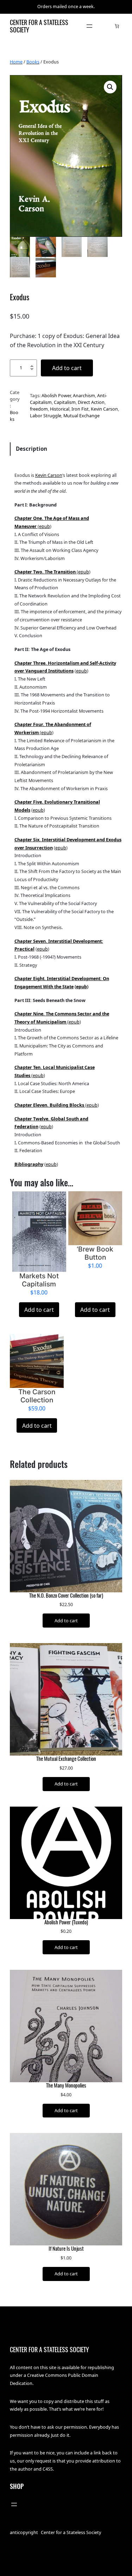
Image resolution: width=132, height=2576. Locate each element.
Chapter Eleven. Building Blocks (50, 1105)
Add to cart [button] (39, 1310)
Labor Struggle (46, 416)
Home (16, 62)
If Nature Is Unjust (66, 2249)
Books (33, 62)
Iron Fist (80, 409)
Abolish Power (56, 395)
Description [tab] (32, 449)
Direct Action (91, 402)
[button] (110, 87)
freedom (39, 409)
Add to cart (67, 368)
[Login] (106, 26)
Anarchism (84, 395)
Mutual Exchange (81, 416)
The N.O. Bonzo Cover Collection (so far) (66, 1596)
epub (45, 526)
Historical (60, 409)
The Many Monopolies (66, 2085)
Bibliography (29, 1164)
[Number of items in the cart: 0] (117, 26)
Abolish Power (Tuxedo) (66, 1922)
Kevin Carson (104, 409)
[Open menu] (89, 26)
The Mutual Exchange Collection (66, 1759)
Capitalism (65, 402)
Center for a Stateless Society (39, 26)
